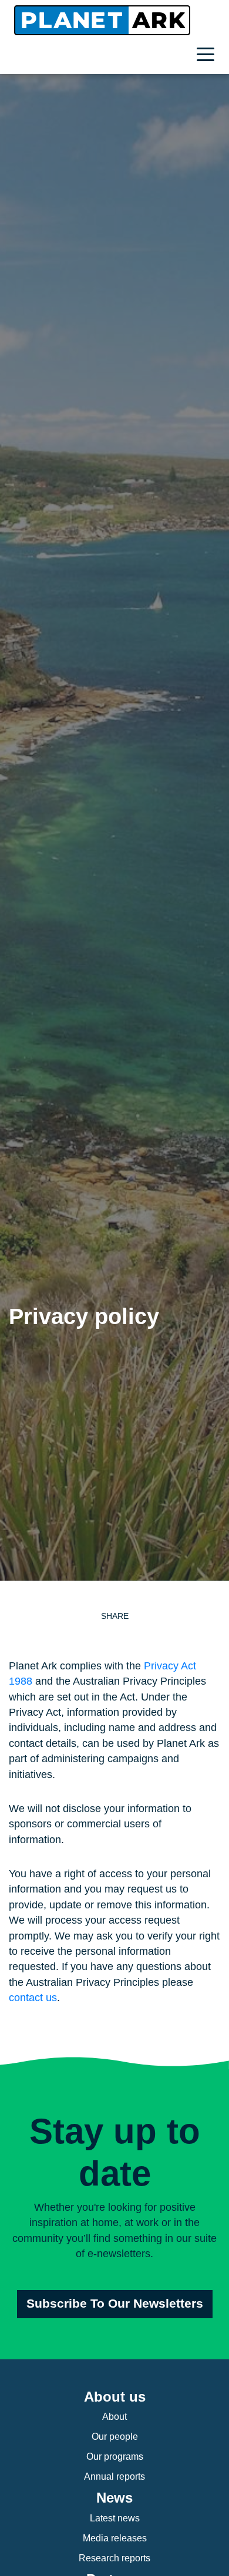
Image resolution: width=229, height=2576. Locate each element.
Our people (115, 2437)
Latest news (115, 2518)
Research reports (114, 2558)
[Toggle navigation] (208, 56)
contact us (33, 1998)
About (114, 2417)
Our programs (115, 2457)
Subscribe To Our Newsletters (115, 2304)
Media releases (115, 2538)
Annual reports (114, 2476)
